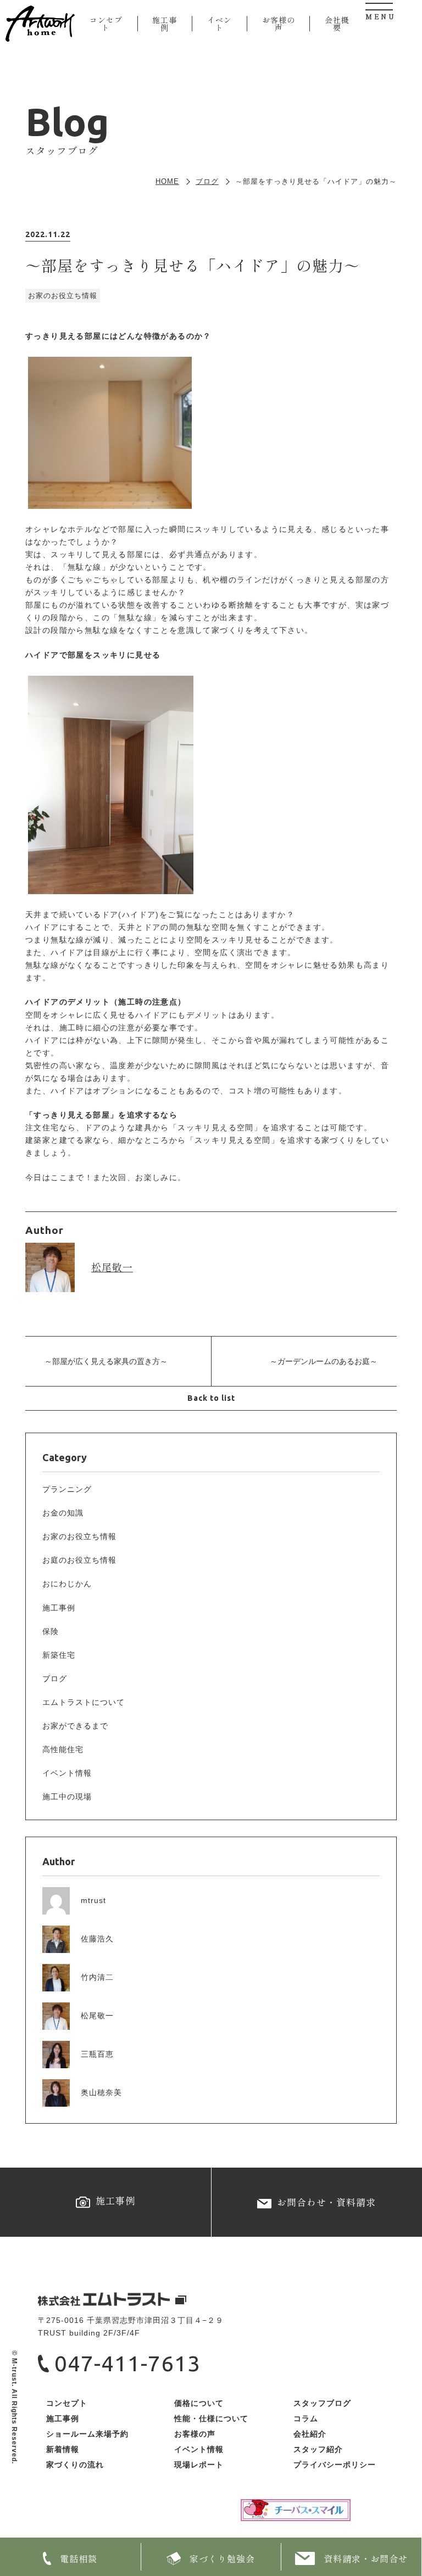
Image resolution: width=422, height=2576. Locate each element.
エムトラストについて (84, 1702)
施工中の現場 (67, 1797)
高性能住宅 (63, 1749)
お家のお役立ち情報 (79, 1536)
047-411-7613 (127, 2363)
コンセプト (106, 24)
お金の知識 (63, 1513)
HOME (167, 181)
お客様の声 (279, 24)
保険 (51, 1631)
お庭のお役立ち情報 (79, 1560)
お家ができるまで (75, 1726)
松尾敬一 (112, 1267)
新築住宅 (59, 1655)
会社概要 (337, 24)
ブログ (207, 181)
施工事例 (165, 24)
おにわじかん (67, 1584)
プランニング (67, 1489)
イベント (220, 24)
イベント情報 (67, 1773)
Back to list (211, 1398)
